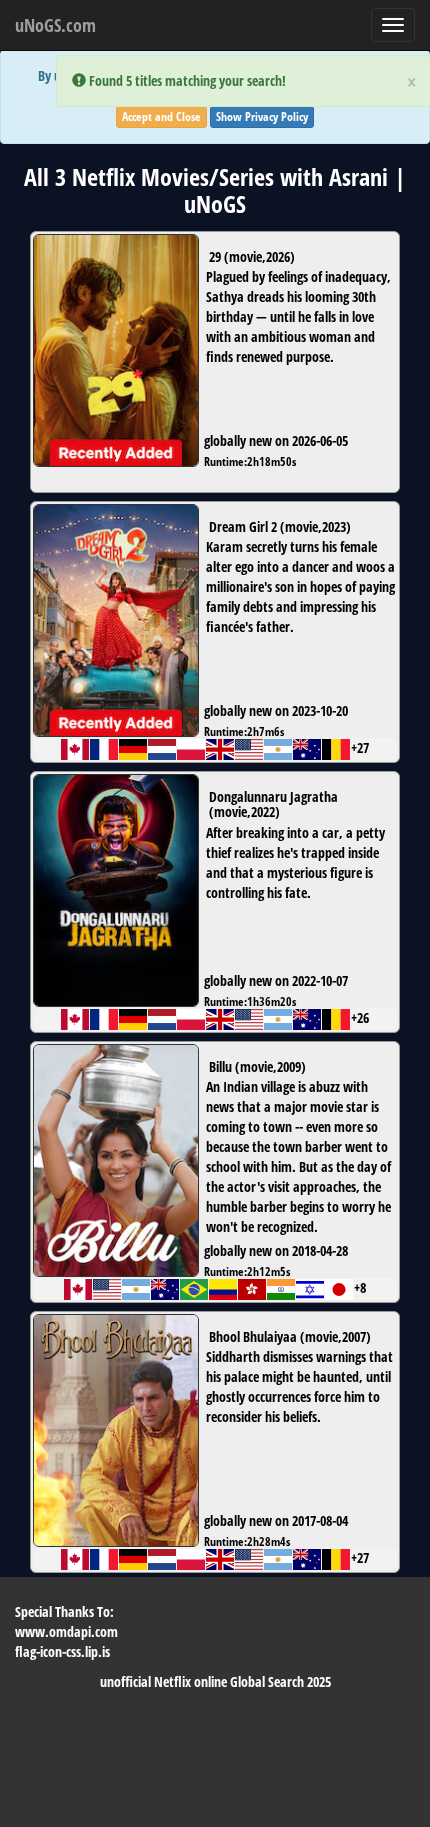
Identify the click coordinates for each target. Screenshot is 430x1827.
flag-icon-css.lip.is (62, 1651)
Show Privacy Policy (262, 116)
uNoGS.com (55, 25)
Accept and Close (161, 116)
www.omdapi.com (66, 1631)
